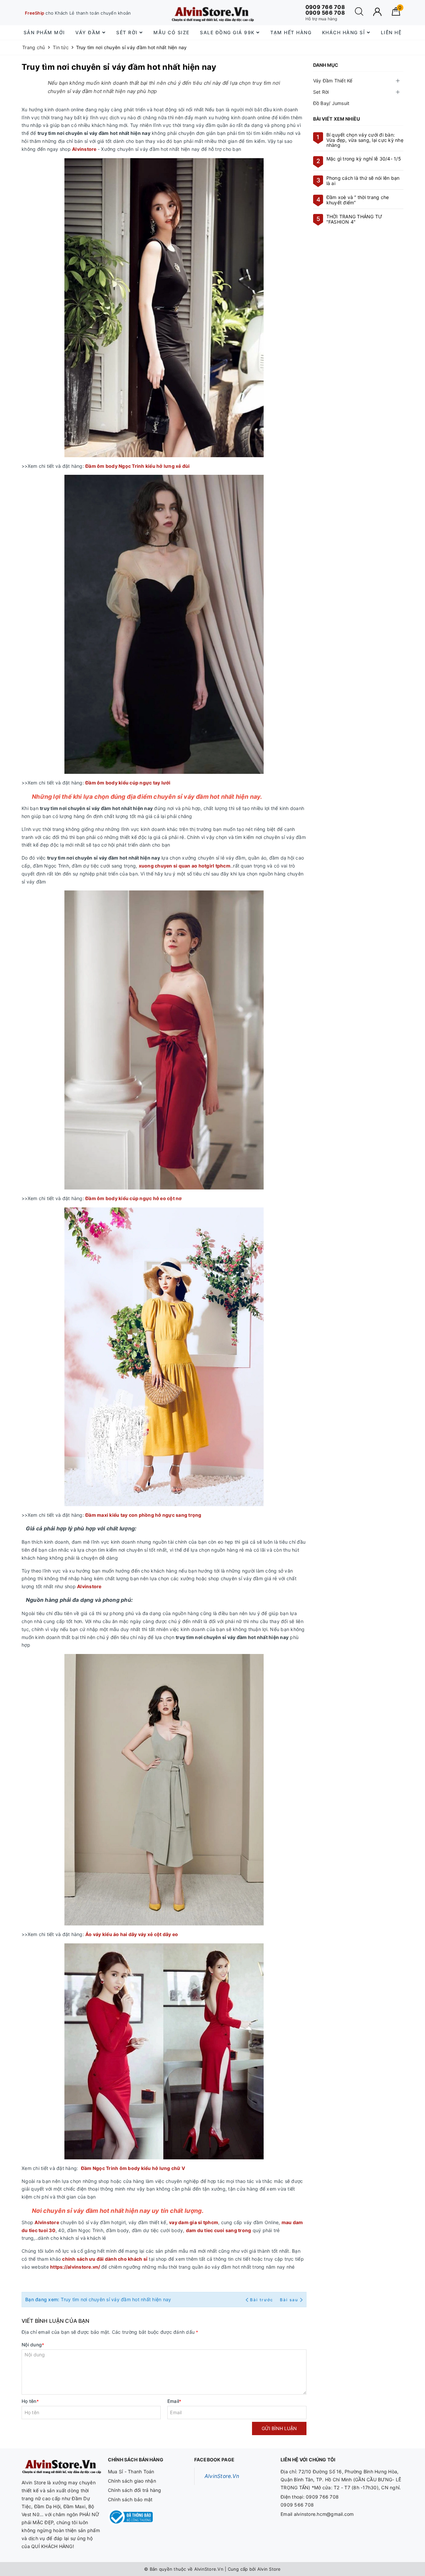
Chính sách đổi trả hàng (135, 2490)
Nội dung (33, 2345)
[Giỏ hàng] (396, 14)
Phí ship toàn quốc (50, 13)
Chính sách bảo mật (130, 2499)
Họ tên (30, 2401)
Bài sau (289, 2300)
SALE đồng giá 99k (228, 32)
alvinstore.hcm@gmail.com (324, 2514)
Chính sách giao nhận (132, 2481)
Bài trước (262, 2300)
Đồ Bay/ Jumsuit (331, 103)
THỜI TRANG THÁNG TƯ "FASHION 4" (354, 219)
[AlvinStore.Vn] (212, 13)
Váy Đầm (89, 32)
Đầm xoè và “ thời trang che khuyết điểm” (358, 200)
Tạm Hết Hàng (291, 32)
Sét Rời (128, 32)
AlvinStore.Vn (222, 2476)
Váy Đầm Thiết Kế (333, 81)
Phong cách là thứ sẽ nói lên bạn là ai (363, 180)
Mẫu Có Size (171, 32)
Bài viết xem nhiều (337, 119)
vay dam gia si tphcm (194, 2222)
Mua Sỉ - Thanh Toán (131, 2472)
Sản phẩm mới (44, 32)
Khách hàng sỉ (344, 32)
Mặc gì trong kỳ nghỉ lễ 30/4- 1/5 (364, 159)
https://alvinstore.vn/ (76, 2267)
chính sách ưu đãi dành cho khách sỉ (105, 2259)
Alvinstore (84, 149)
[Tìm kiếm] (359, 14)
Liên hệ (391, 32)
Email (174, 2401)
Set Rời (321, 92)
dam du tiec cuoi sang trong (219, 2230)
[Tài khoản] (377, 12)
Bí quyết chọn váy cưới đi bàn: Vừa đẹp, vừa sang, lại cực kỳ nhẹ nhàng (365, 140)
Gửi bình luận (279, 2428)
